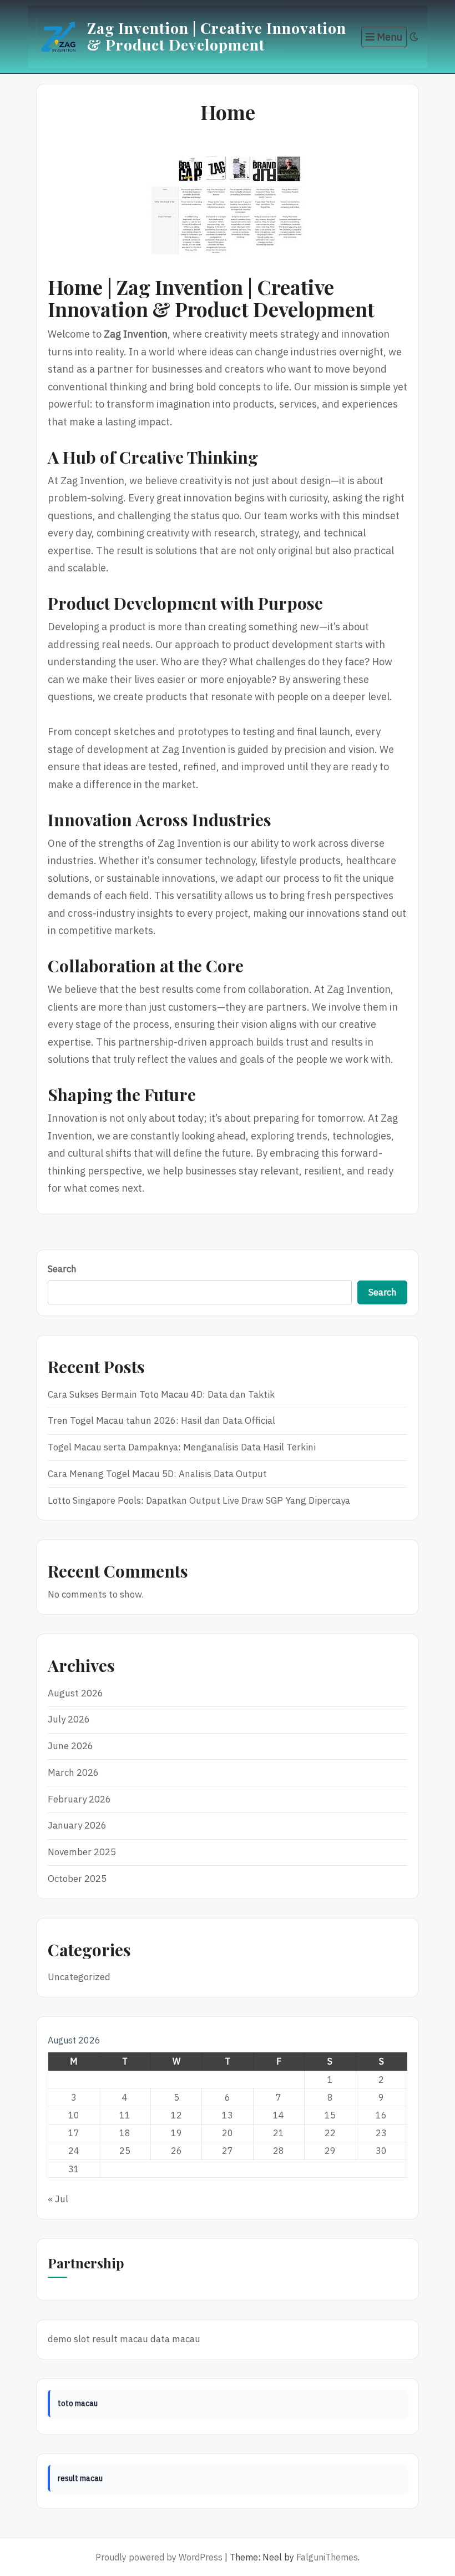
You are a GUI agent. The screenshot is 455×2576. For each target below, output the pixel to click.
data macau (175, 2339)
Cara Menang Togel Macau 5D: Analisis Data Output (157, 1474)
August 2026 (75, 1693)
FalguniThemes (327, 2557)
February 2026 (79, 1799)
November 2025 (82, 1852)
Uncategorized (79, 1977)
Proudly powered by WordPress (159, 2557)
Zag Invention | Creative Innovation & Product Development (217, 36)
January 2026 (77, 1825)
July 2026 (69, 1719)
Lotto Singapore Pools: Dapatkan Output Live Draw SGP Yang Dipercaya (199, 1500)
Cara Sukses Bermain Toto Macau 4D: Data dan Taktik (161, 1394)
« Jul (58, 2199)
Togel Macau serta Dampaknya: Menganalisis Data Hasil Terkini (182, 1447)
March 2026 (73, 1772)
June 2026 (70, 1746)
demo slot (69, 2339)
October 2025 (77, 1879)
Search (62, 1269)
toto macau (78, 2403)
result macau (120, 2339)
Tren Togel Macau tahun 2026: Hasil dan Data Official (161, 1420)
